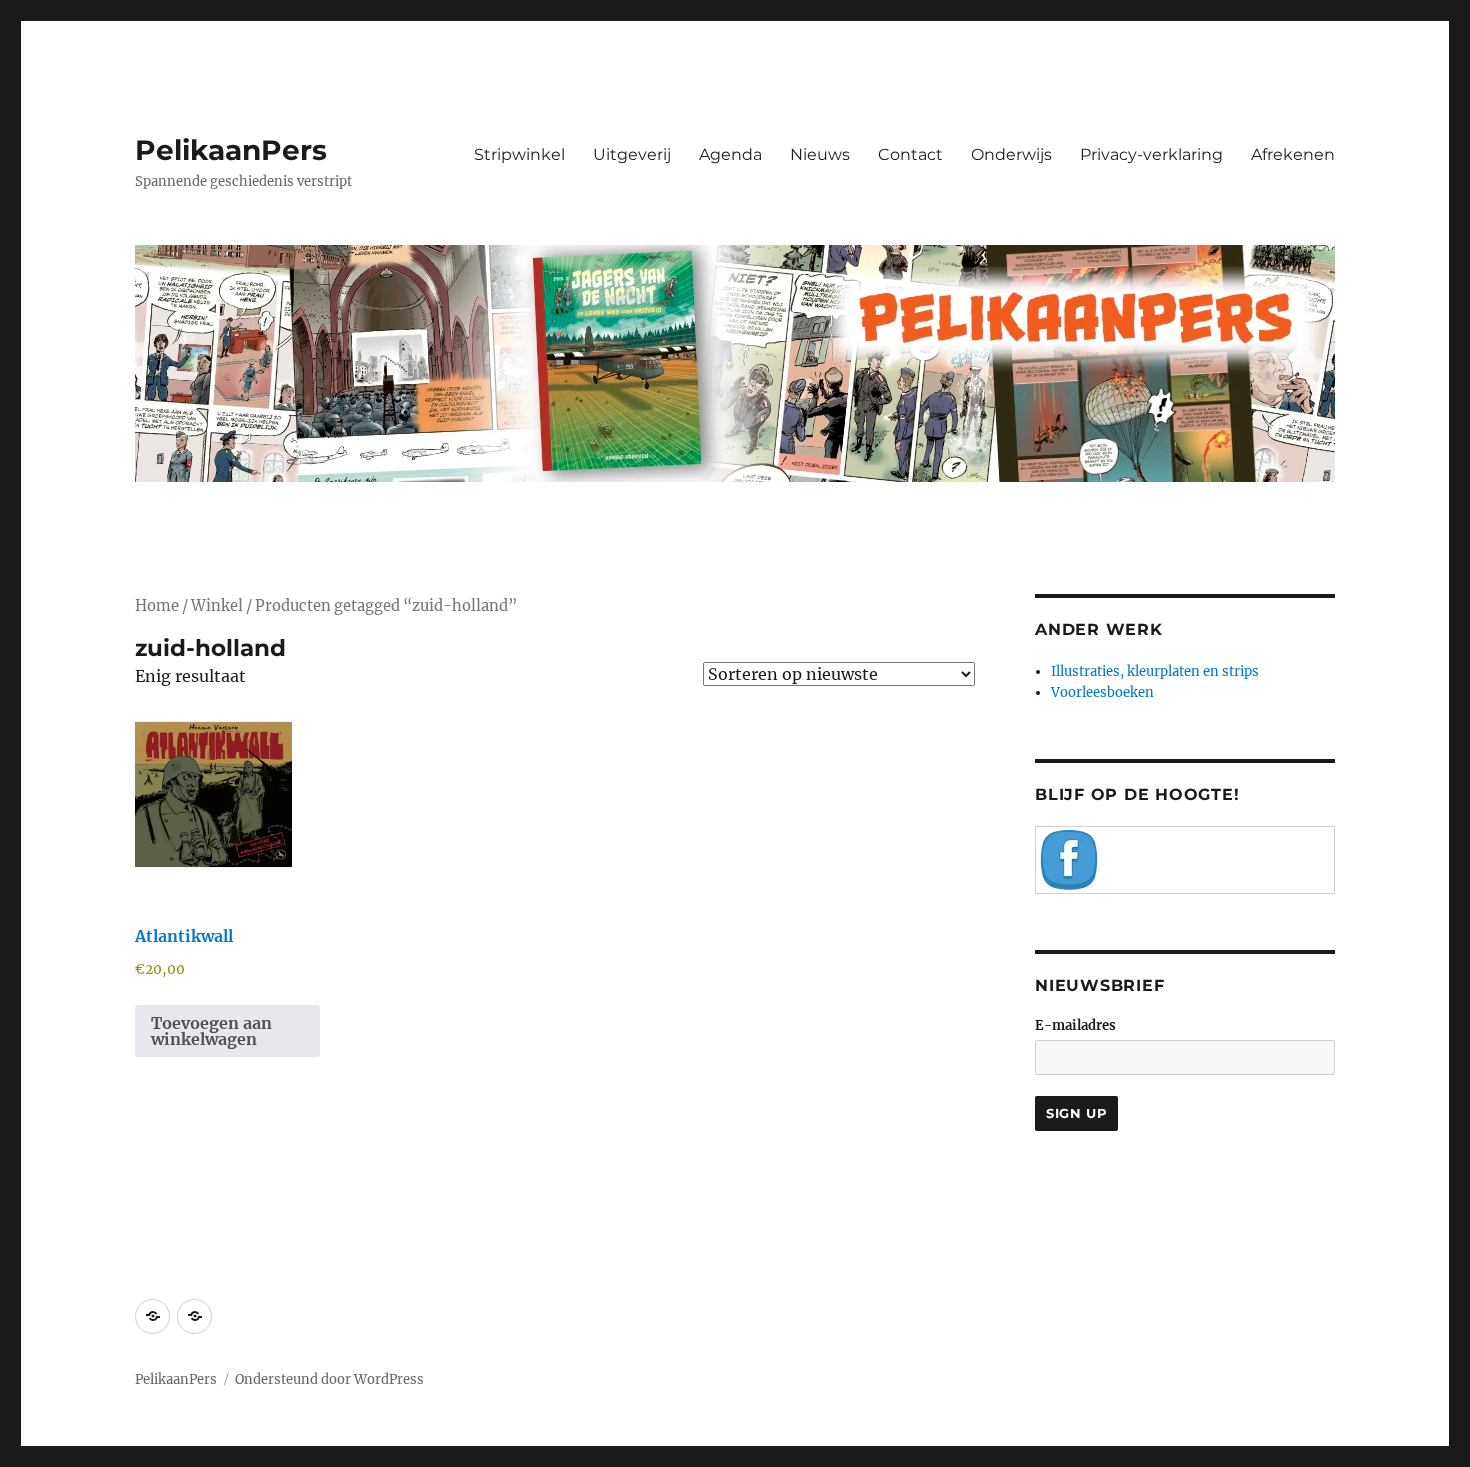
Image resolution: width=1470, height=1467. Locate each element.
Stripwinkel (519, 154)
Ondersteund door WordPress (329, 1379)
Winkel (217, 606)
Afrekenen (1293, 154)
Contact (910, 154)
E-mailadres (1075, 1025)
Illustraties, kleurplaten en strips (1155, 671)
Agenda (730, 154)
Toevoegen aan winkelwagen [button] (211, 1031)
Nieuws (820, 154)
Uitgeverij (632, 154)
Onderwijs (1011, 154)
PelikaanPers (231, 150)
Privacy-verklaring (1151, 154)
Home (157, 606)
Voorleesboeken (1102, 692)
